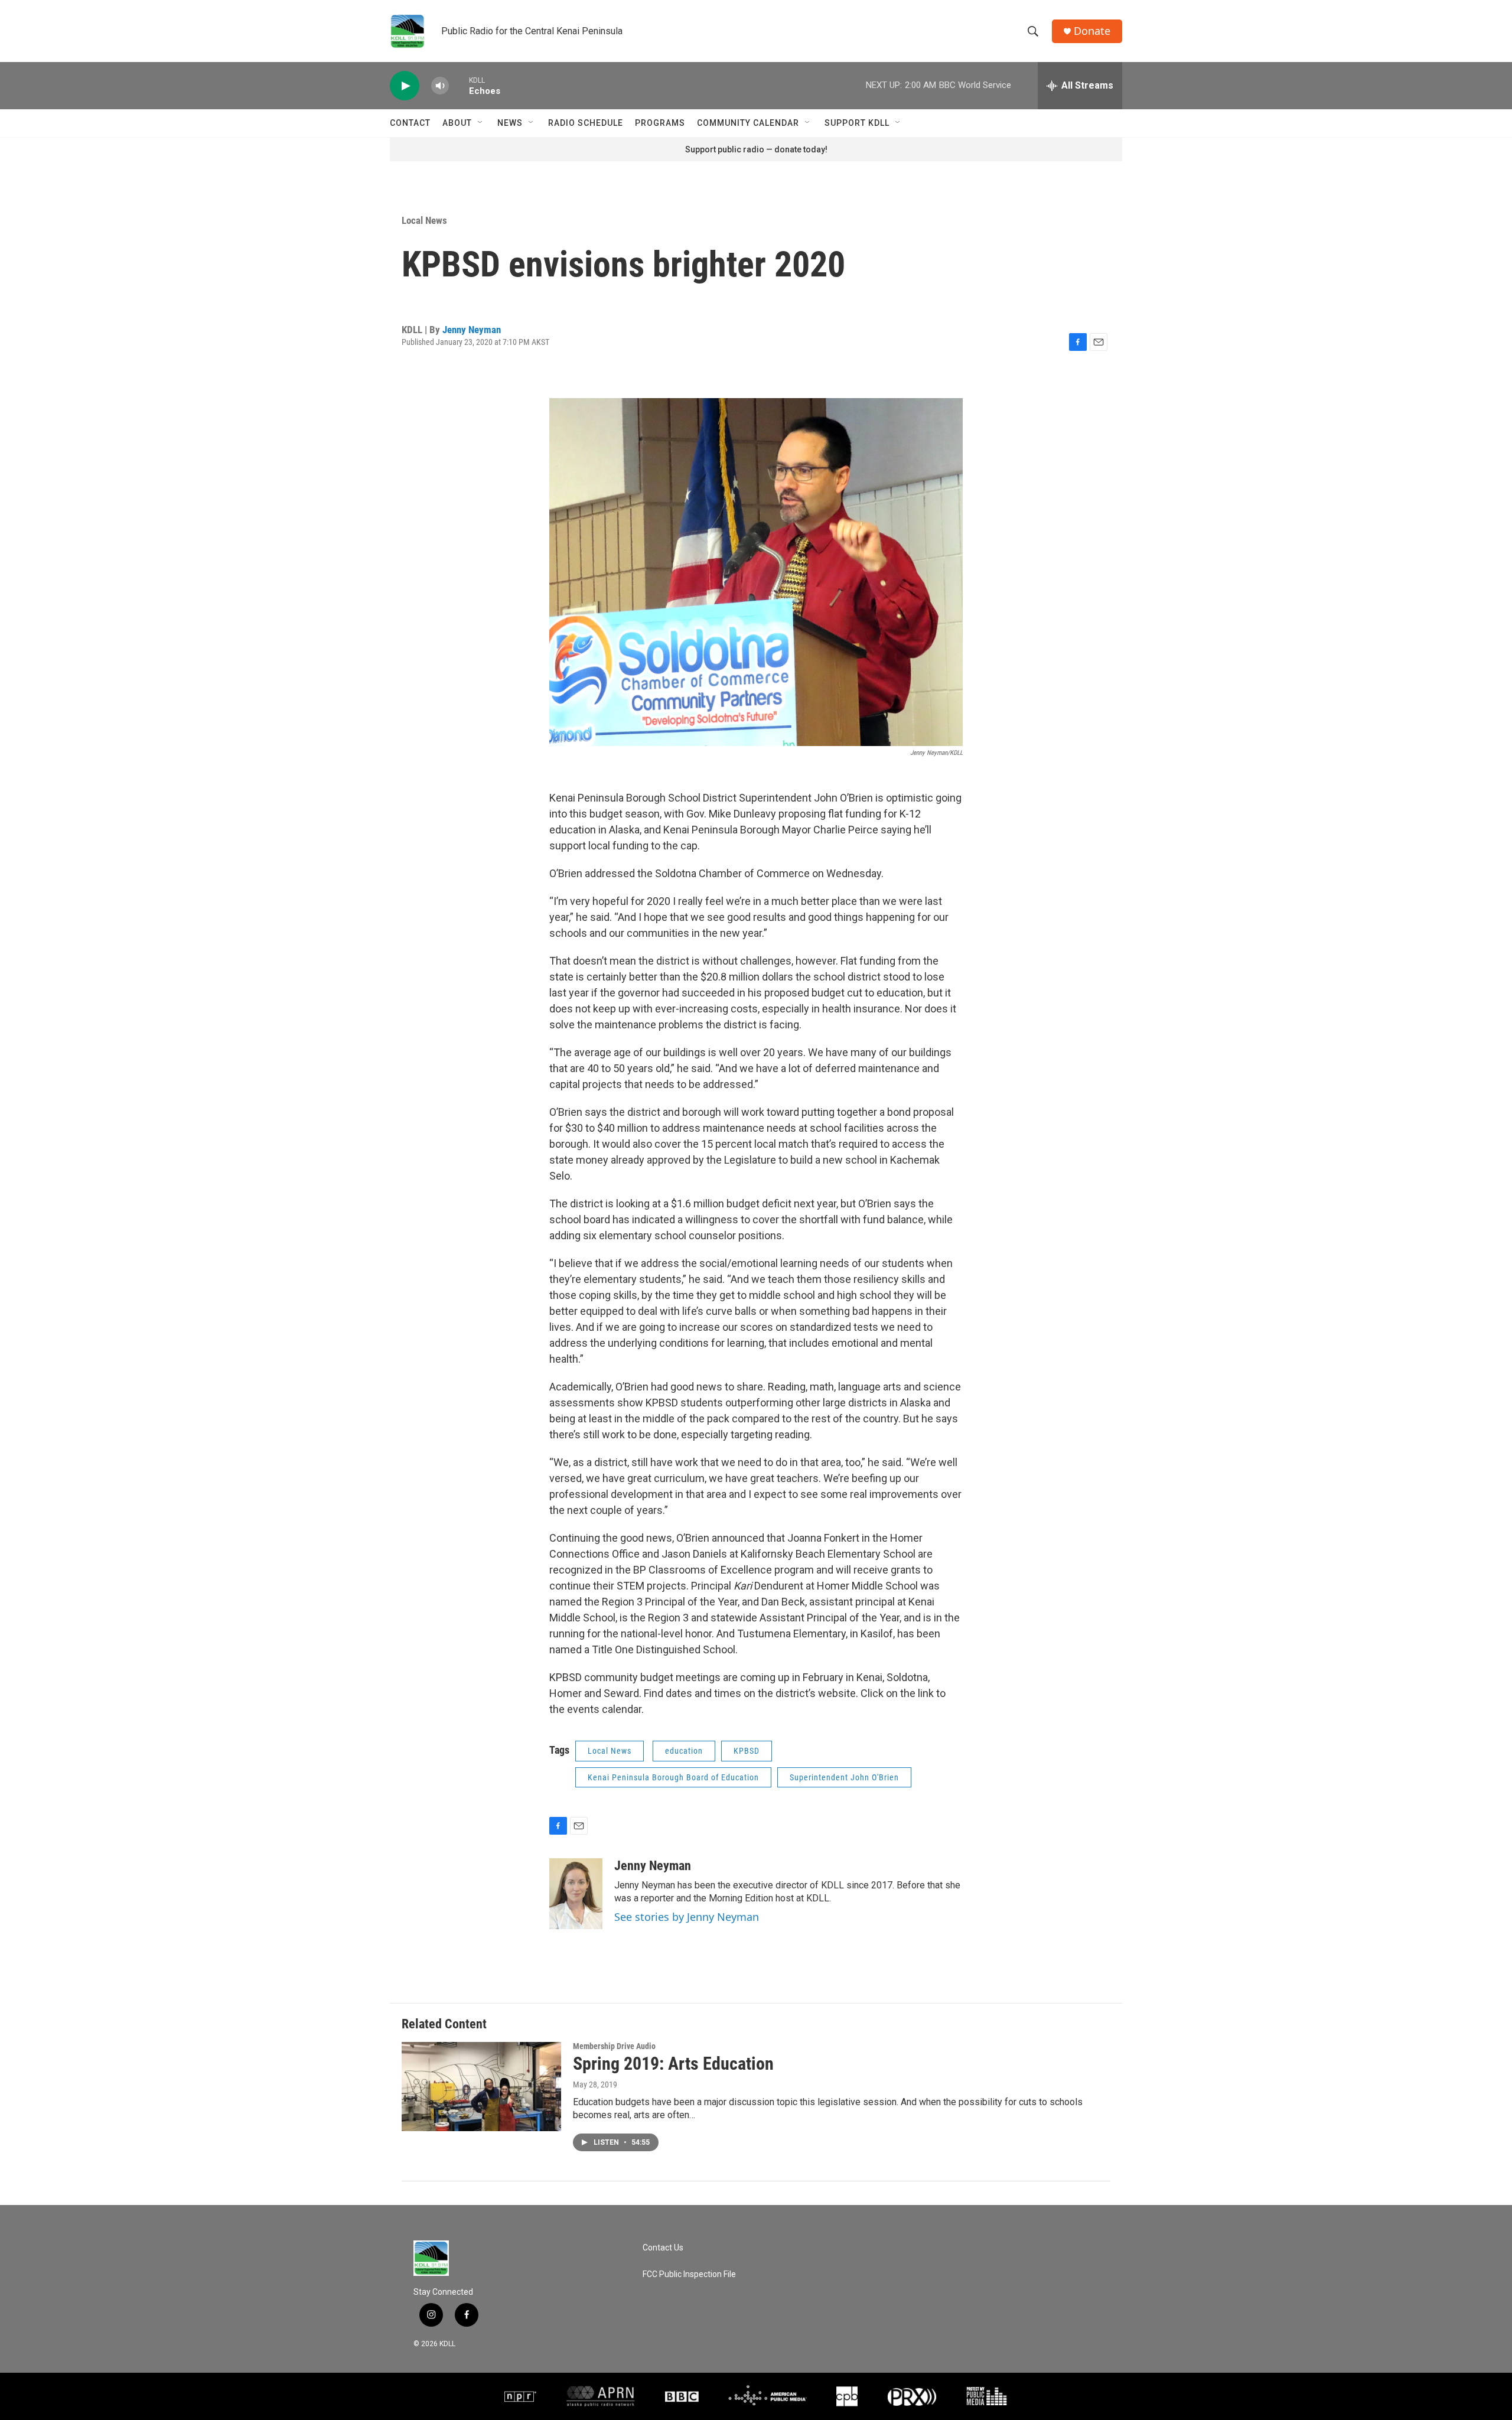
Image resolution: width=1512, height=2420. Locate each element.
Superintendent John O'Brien (844, 1777)
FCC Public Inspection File (689, 2274)
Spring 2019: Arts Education (673, 2064)
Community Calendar (748, 123)
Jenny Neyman (472, 330)
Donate (1092, 31)
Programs (660, 123)
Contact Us (663, 2248)
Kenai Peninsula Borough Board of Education (673, 1777)
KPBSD (747, 1751)
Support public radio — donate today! (756, 149)
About (457, 123)
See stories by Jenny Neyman (687, 1917)
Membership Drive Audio (614, 2046)
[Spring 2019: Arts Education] (481, 2086)
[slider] (459, 85)
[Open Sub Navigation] (481, 123)
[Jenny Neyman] (576, 1894)
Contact (410, 123)
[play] (405, 86)
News (510, 123)
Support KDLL (857, 123)
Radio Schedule (586, 123)
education (684, 1751)
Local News (424, 220)
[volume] (440, 86)
